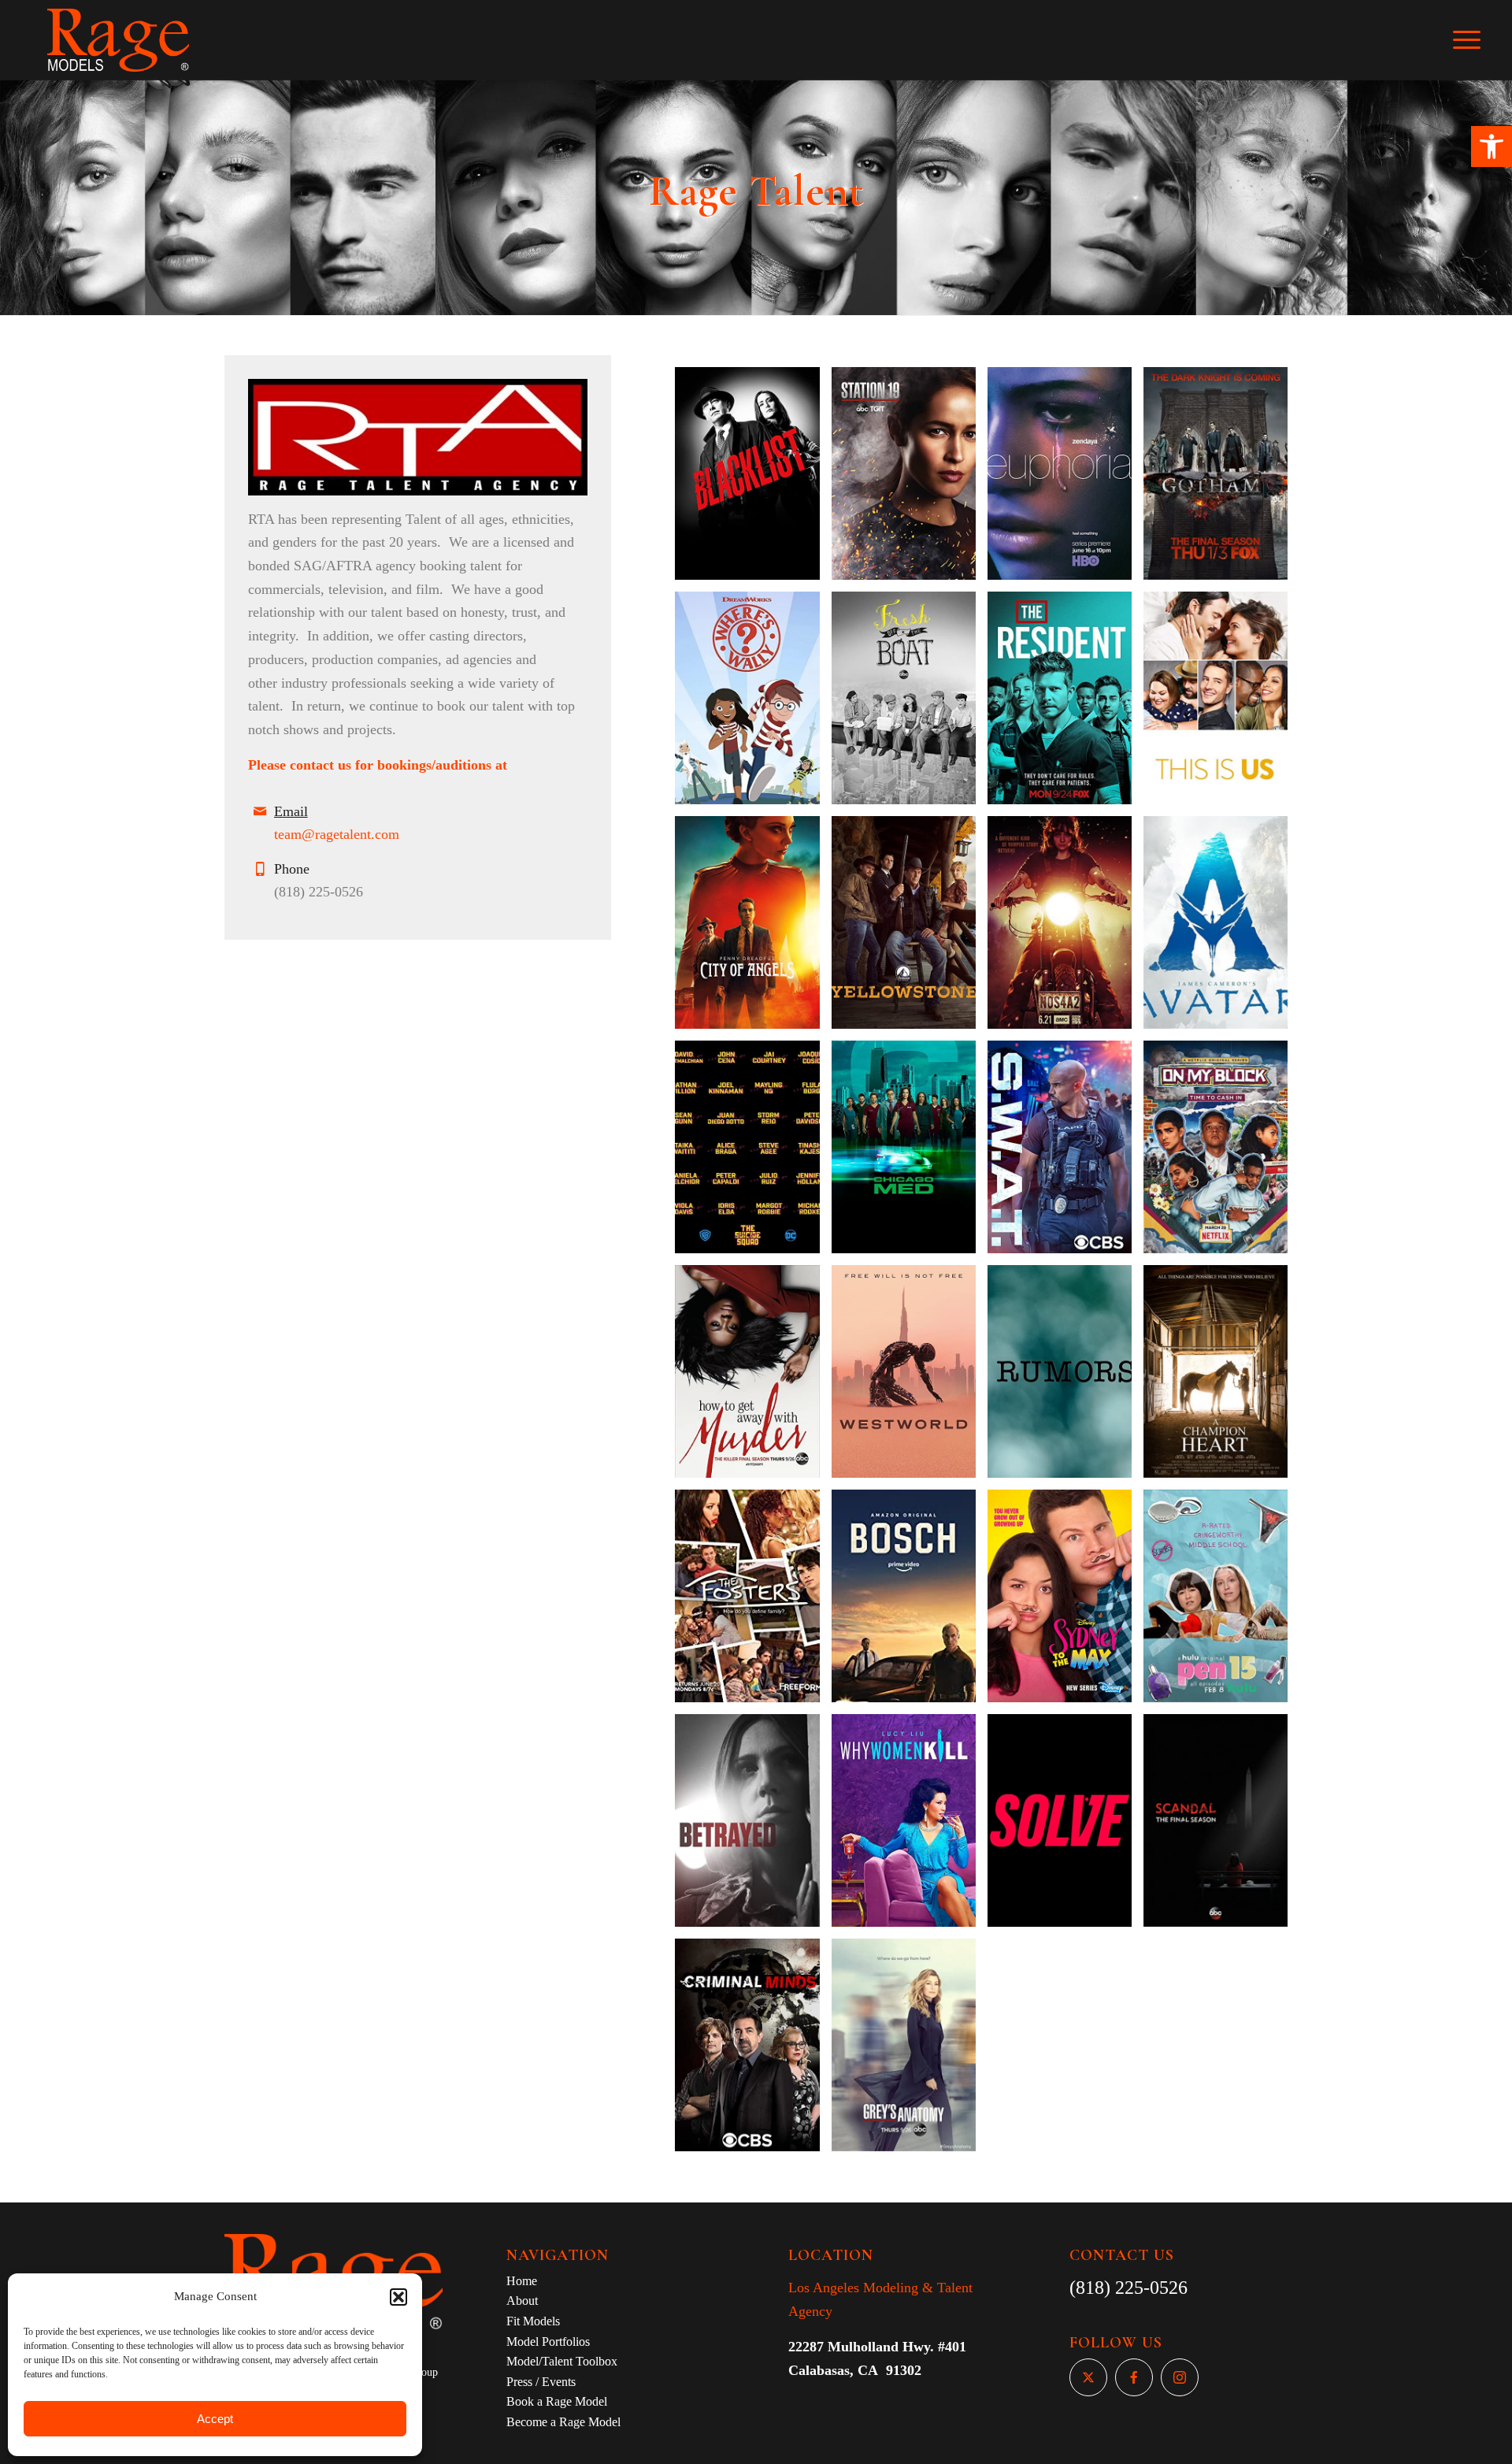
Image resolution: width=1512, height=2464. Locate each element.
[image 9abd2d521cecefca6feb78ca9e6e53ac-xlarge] (910, 1826)
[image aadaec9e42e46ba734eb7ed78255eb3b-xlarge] (1221, 1602)
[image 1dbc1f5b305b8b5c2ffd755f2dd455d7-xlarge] (1065, 1153)
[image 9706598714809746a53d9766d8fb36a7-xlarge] (1065, 479)
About (522, 2301)
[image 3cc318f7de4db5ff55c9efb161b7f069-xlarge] (1221, 1377)
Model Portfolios (548, 2342)
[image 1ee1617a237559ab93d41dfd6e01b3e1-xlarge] (1065, 928)
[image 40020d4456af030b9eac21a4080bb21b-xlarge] (910, 704)
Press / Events (541, 2382)
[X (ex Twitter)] (1088, 2377)
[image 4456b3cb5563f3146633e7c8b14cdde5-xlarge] (753, 1602)
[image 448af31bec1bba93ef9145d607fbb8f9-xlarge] (753, 1826)
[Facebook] (1134, 2377)
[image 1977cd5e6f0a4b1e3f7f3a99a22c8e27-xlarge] (753, 928)
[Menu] (1477, 40)
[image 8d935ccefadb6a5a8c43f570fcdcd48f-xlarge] (910, 928)
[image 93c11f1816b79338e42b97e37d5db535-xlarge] (910, 1602)
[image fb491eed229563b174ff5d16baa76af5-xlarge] (1221, 704)
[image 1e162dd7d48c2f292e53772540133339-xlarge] (910, 1377)
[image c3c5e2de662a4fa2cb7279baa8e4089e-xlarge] (910, 479)
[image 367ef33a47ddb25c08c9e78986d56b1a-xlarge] (1221, 479)
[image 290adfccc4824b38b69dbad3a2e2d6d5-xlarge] (1065, 1377)
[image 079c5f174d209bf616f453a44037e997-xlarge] (910, 1153)
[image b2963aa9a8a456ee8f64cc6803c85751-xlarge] (1065, 1602)
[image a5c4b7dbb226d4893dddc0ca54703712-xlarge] (1221, 928)
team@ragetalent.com (337, 834)
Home (522, 2281)
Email (291, 811)
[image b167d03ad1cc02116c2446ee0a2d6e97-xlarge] (910, 2051)
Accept (215, 2419)
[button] (1492, 147)
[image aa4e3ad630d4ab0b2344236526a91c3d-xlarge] (753, 2051)
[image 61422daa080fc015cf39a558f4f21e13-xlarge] (753, 1153)
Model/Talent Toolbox (562, 2361)
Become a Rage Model (563, 2422)
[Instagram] (1180, 2377)
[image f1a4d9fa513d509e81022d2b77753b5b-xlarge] (1065, 1826)
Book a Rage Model (557, 2401)
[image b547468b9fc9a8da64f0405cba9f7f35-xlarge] (1221, 1826)
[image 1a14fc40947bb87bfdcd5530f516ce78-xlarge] (753, 704)
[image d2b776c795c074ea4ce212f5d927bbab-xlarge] (1065, 704)
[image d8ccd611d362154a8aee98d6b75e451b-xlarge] (1221, 1153)
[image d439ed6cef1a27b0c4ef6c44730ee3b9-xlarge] (753, 479)
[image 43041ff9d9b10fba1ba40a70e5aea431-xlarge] (753, 1377)
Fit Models (533, 2321)
